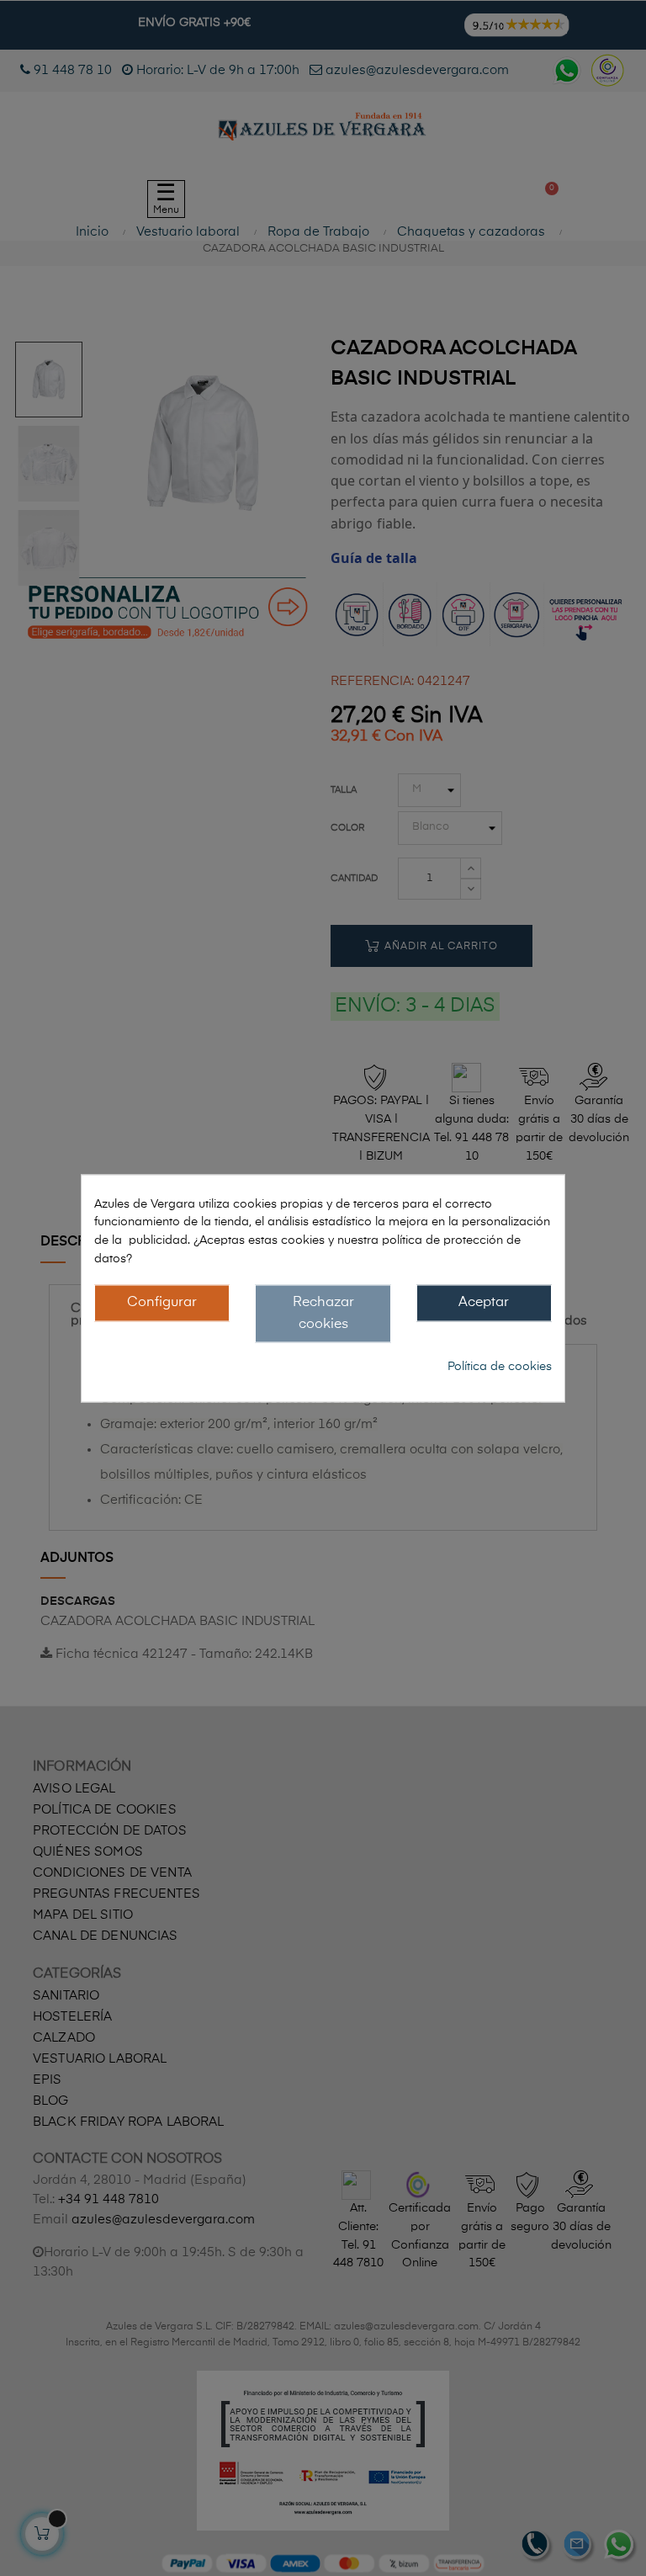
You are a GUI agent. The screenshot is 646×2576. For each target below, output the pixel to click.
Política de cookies (500, 1366)
